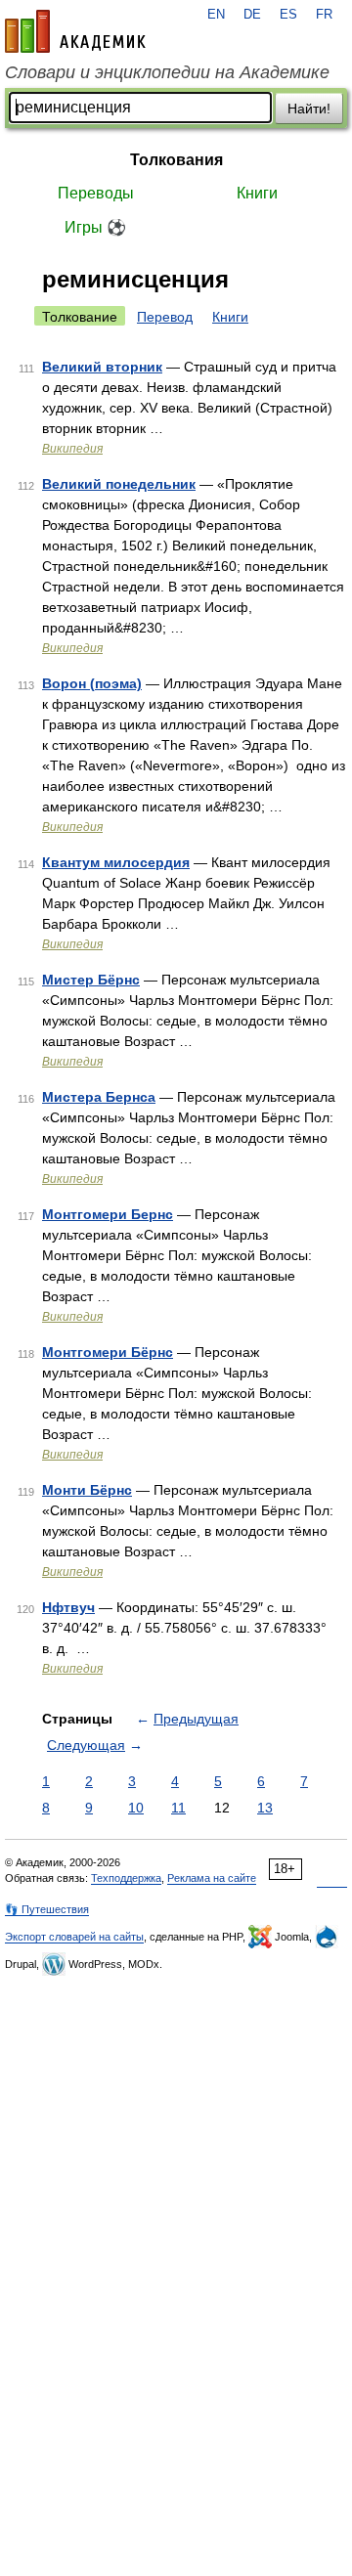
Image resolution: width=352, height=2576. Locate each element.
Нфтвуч (68, 1607)
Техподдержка (126, 1878)
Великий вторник (102, 367)
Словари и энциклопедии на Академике (167, 72)
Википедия (72, 449)
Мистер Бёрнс (91, 980)
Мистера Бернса (99, 1097)
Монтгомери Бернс (108, 1214)
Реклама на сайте (212, 1878)
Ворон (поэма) (92, 683)
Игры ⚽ (95, 227)
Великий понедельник (119, 484)
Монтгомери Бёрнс (108, 1352)
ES (288, 15)
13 (265, 1808)
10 (136, 1808)
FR (324, 15)
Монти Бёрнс (87, 1490)
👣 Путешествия (47, 1909)
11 (178, 1808)
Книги (257, 193)
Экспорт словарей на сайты (74, 1937)
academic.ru (75, 31)
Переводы (96, 193)
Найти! (309, 109)
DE (252, 15)
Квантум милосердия (116, 862)
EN (216, 15)
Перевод (165, 317)
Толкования (176, 160)
